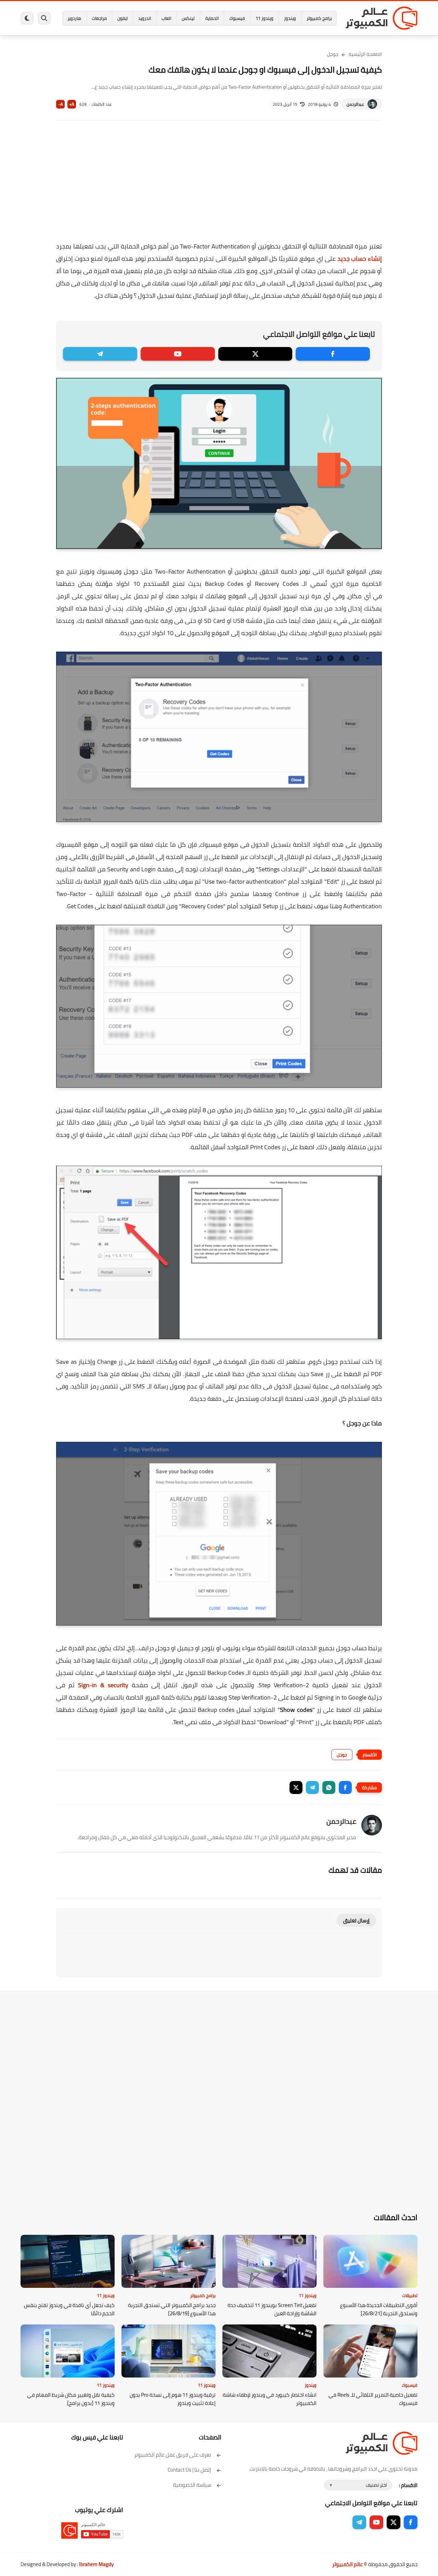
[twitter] (255, 354)
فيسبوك (237, 18)
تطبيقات (410, 2295)
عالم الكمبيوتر (347, 2564)
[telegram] (100, 354)
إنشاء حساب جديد (360, 259)
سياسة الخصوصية (192, 2485)
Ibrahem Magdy (96, 2564)
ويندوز (290, 18)
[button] (345, 1787)
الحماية (212, 18)
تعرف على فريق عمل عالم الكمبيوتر (173, 2455)
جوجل (333, 54)
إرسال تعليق (356, 1920)
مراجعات (99, 18)
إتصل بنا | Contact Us (189, 2470)
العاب (166, 18)
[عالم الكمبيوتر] (382, 18)
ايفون (123, 18)
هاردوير (74, 18)
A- (61, 104)
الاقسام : (408, 2485)
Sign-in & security (103, 1685)
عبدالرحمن (355, 104)
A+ (72, 104)
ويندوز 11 (265, 18)
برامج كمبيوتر (319, 18)
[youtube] (178, 354)
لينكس (188, 18)
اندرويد (145, 18)
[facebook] (333, 354)
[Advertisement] (219, 185)
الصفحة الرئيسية (365, 54)
